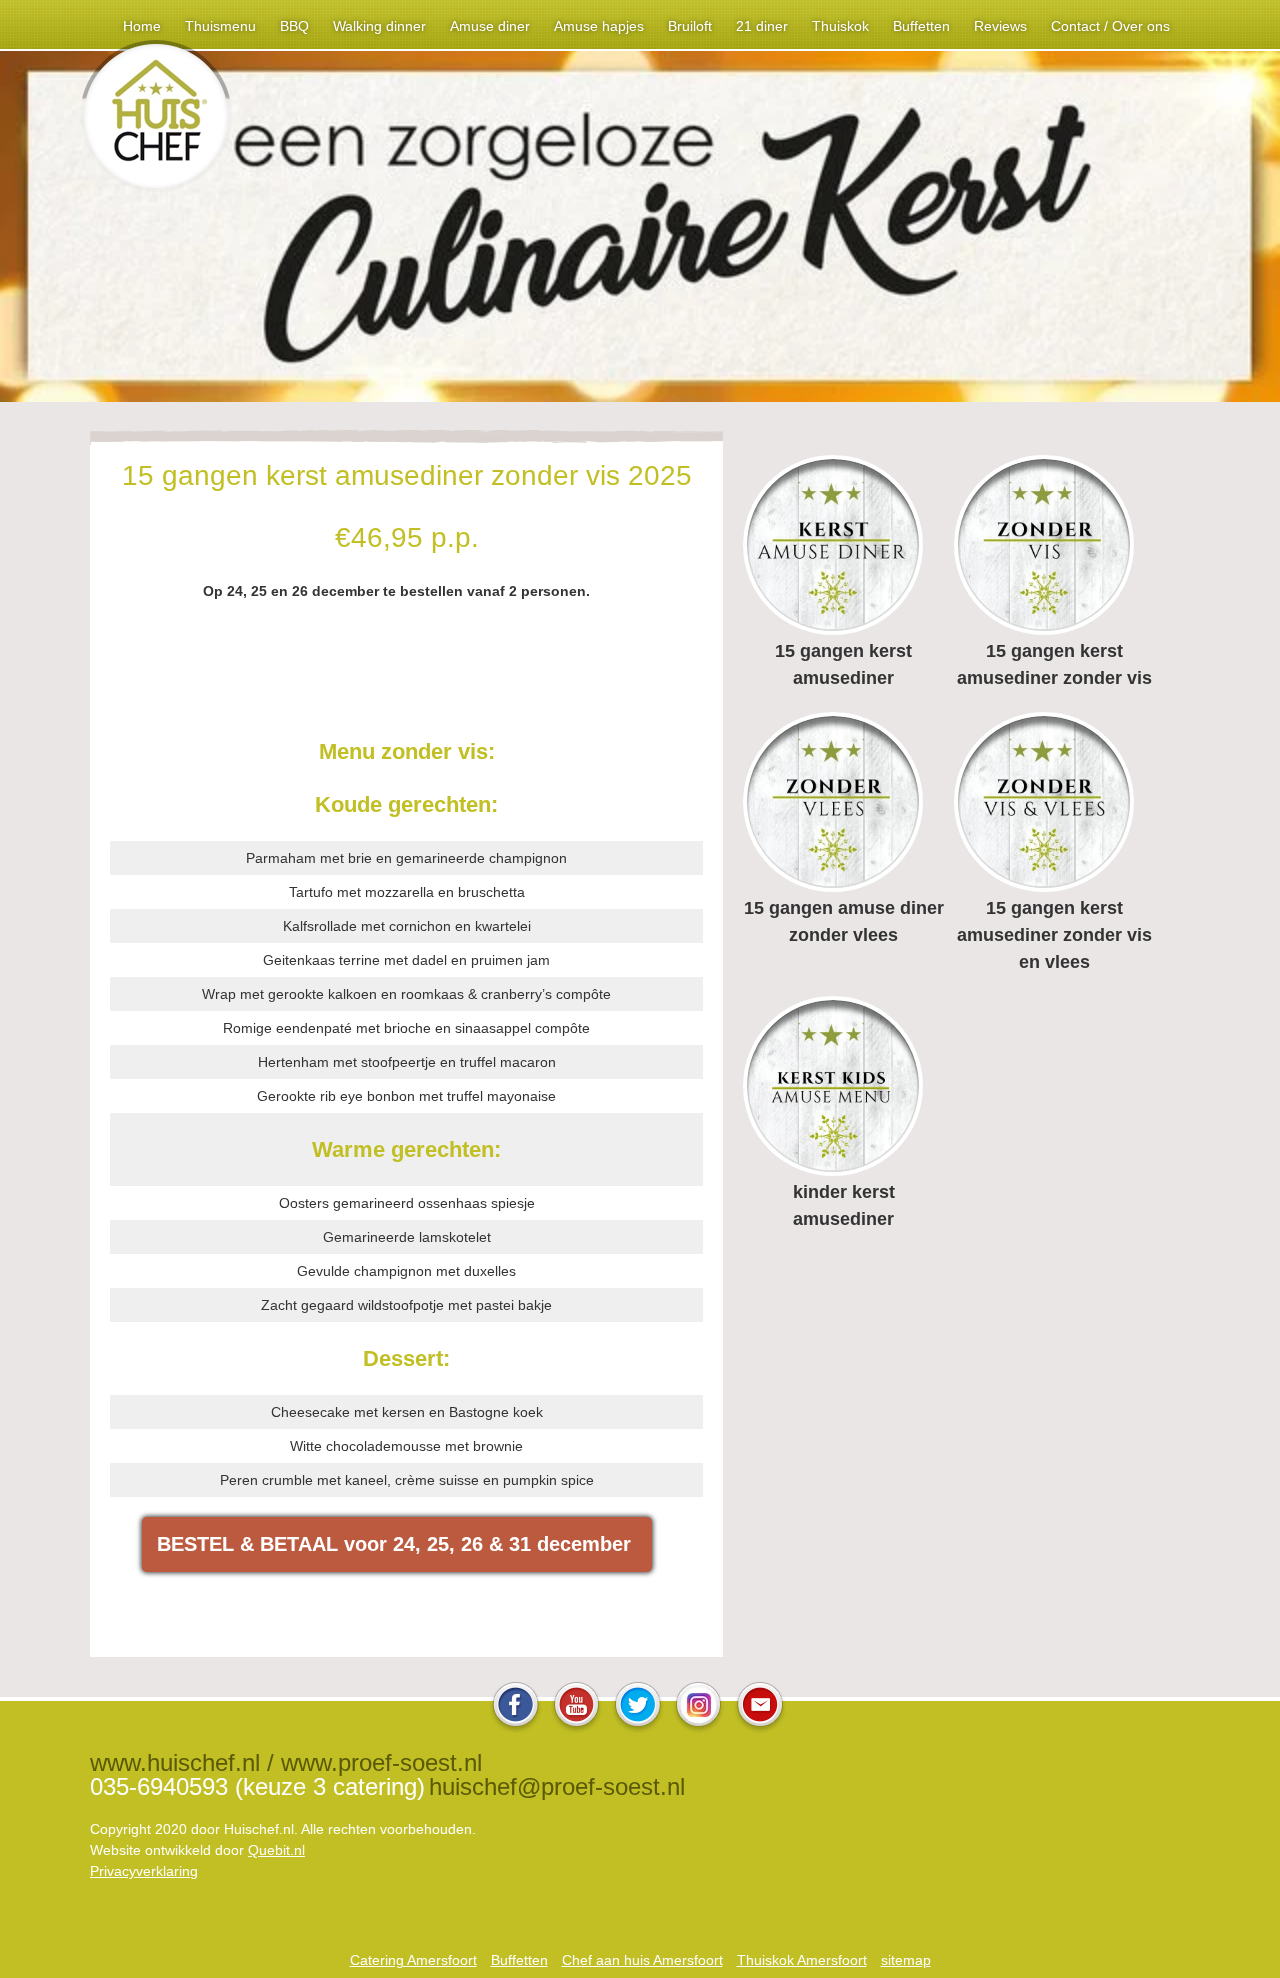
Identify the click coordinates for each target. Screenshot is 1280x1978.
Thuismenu (220, 26)
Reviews (1000, 26)
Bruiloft (690, 26)
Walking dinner (379, 26)
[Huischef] (156, 186)
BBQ (294, 26)
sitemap (906, 1960)
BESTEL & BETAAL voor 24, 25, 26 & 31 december (397, 1544)
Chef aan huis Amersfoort (642, 1960)
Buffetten (921, 26)
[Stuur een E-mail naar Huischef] (760, 1727)
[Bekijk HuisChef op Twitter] (638, 1727)
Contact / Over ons (1110, 26)
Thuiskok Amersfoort (802, 1960)
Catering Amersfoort (413, 1960)
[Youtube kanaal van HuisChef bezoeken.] (577, 1727)
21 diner (762, 26)
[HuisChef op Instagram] (699, 1727)
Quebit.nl (276, 1850)
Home (142, 26)
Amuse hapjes (599, 26)
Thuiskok (840, 26)
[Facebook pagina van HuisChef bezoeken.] (516, 1727)
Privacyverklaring (144, 1871)
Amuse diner (490, 26)
